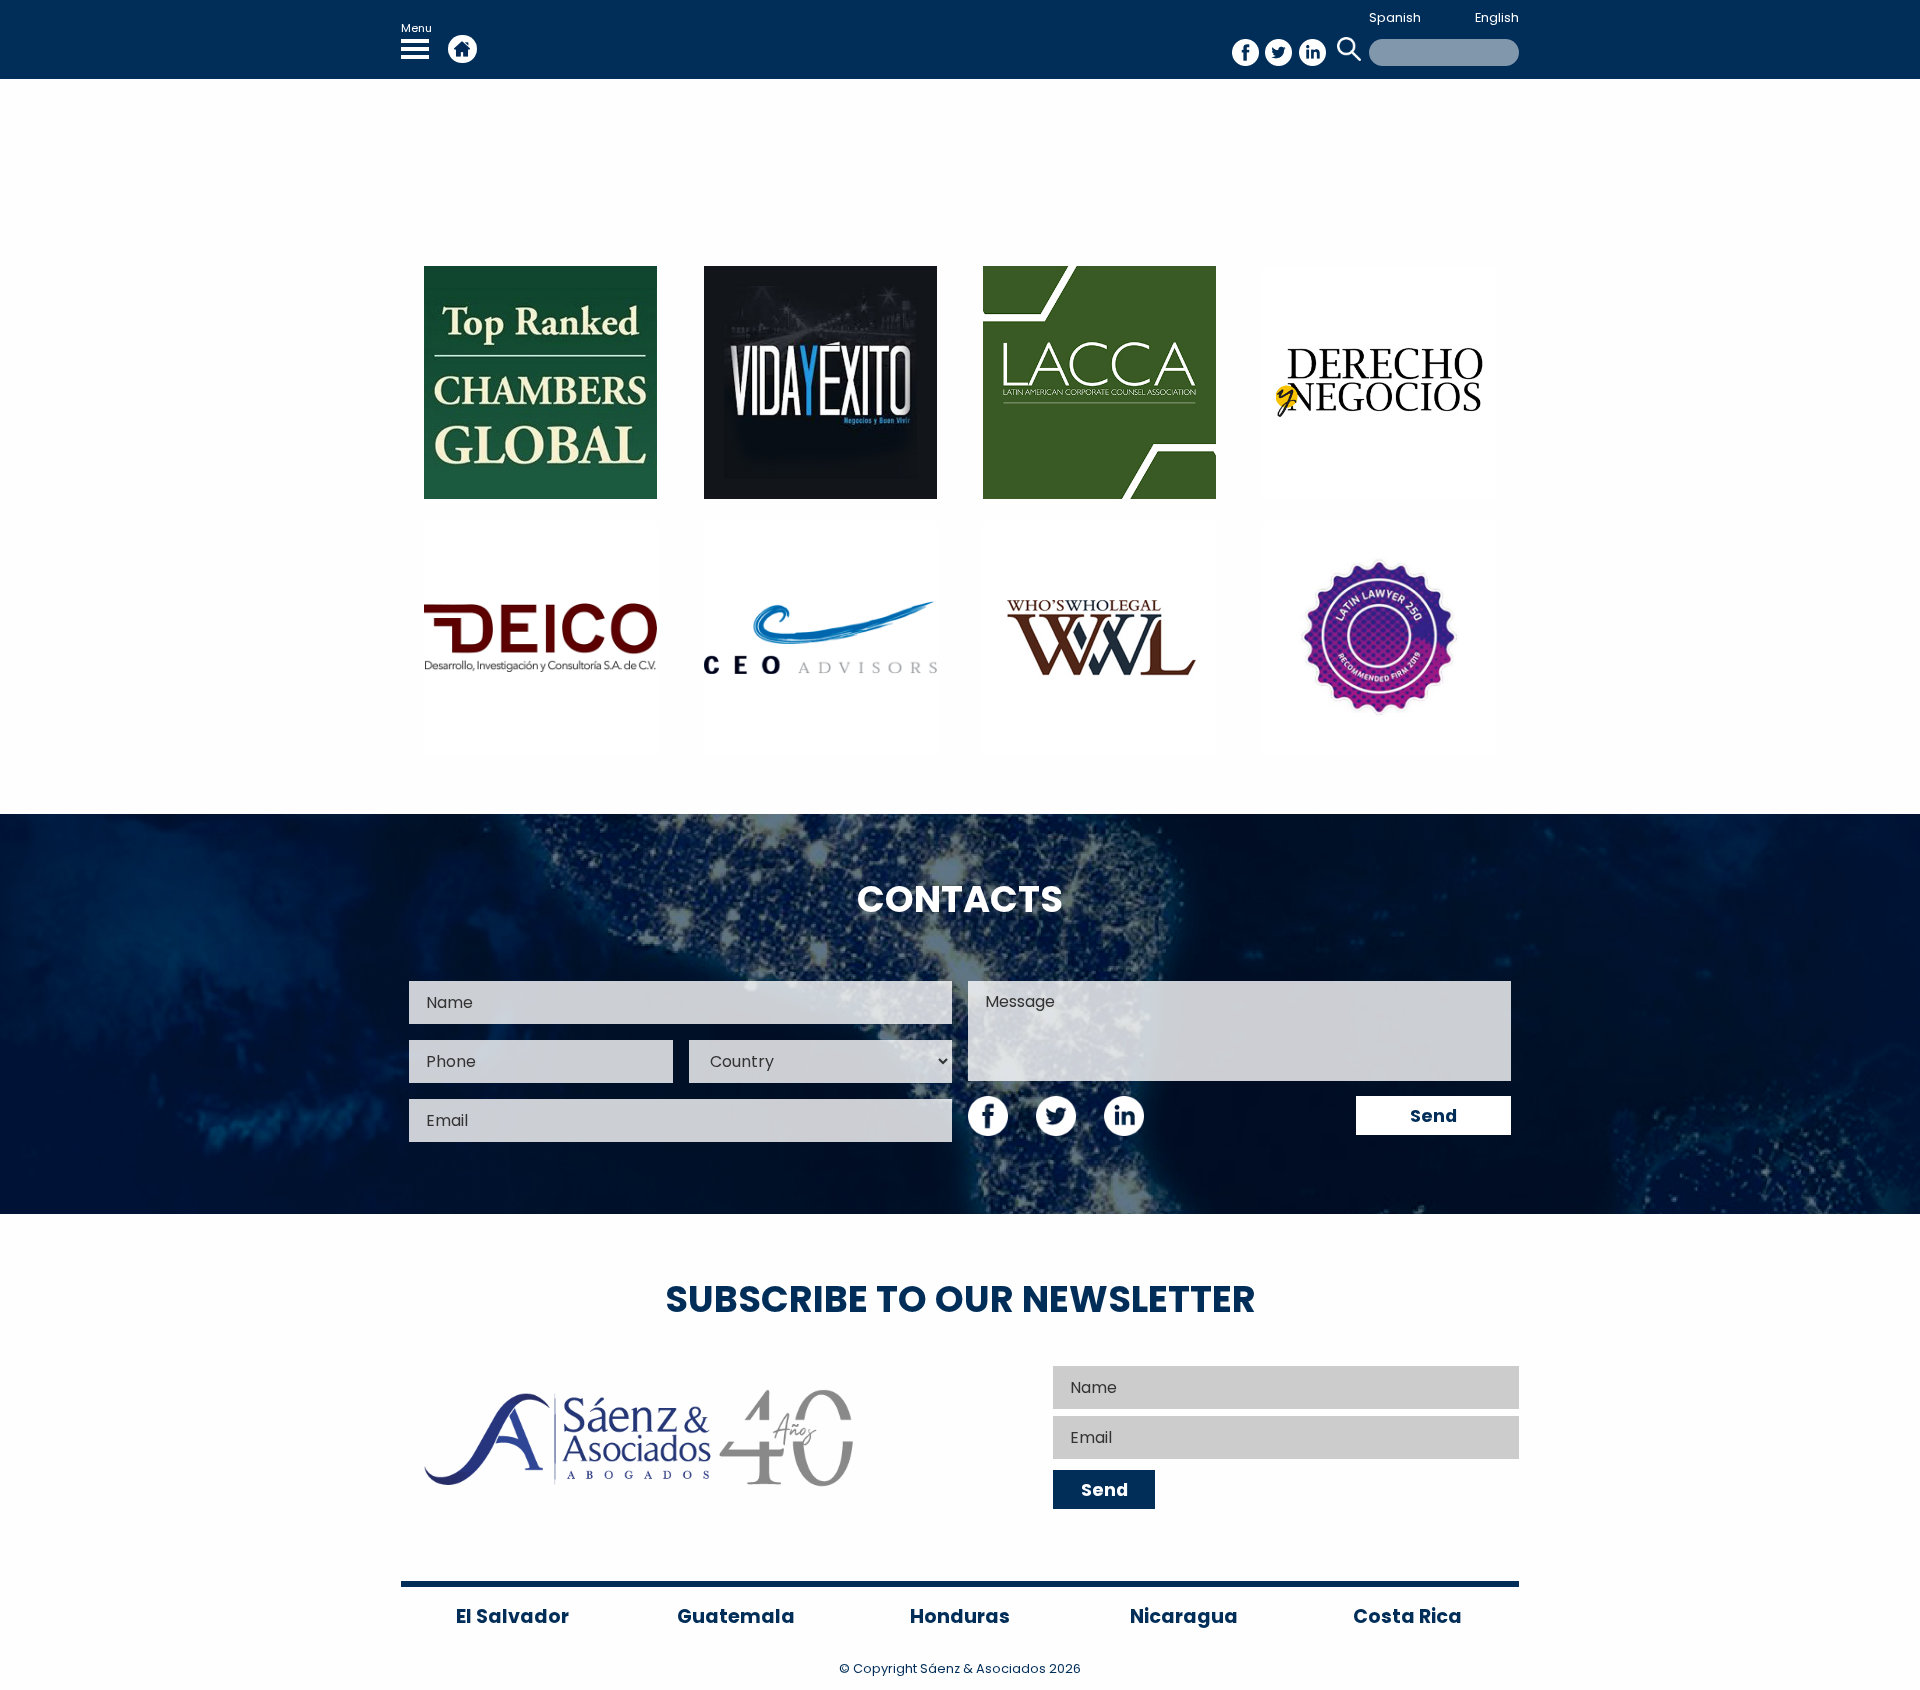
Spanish (1395, 17)
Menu (416, 28)
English (1497, 17)
